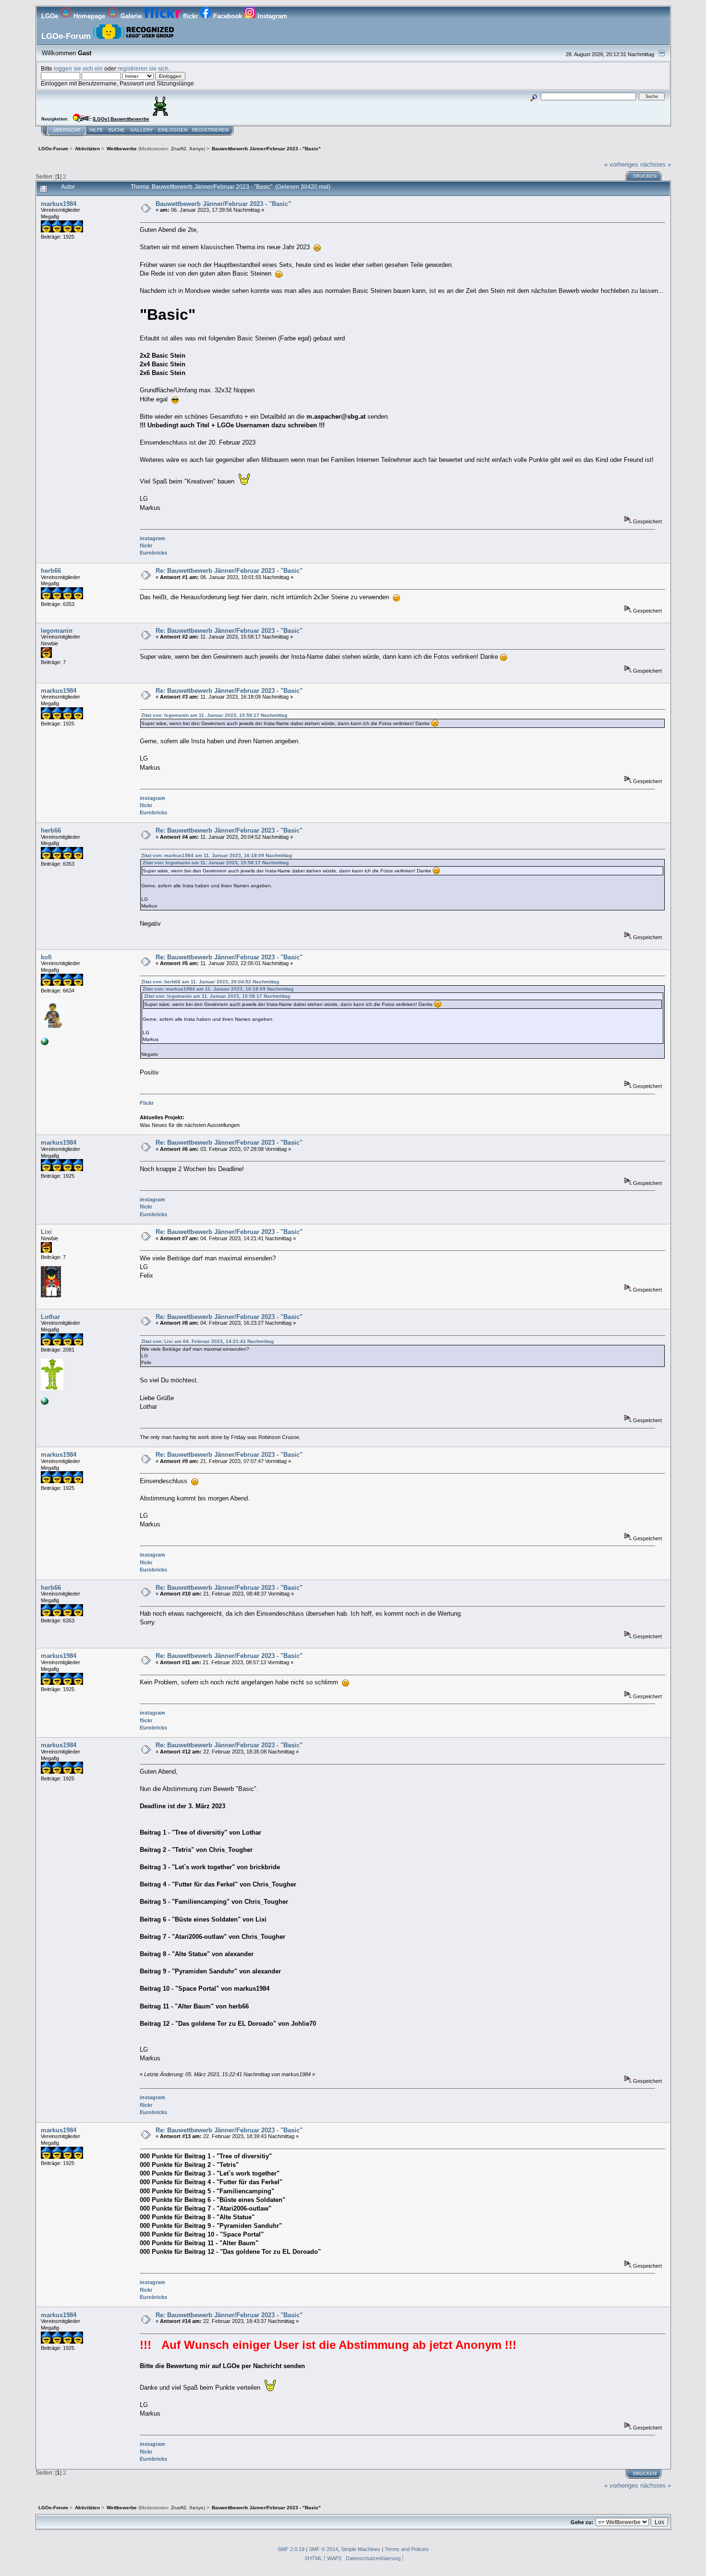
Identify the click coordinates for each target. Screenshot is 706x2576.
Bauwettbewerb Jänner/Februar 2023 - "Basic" (223, 204)
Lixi (46, 1232)
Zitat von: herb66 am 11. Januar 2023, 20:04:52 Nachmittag (210, 982)
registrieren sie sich (143, 68)
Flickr (147, 1103)
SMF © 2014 (323, 2549)
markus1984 (59, 204)
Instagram (271, 16)
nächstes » (656, 164)
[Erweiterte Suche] (533, 96)
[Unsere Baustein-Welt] (45, 1403)
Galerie (131, 16)
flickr (190, 16)
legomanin (57, 631)
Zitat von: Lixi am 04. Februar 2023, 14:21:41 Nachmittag (207, 1341)
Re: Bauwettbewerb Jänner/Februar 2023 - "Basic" (229, 571)
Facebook (228, 16)
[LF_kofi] (45, 1043)
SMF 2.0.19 (291, 2549)
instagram (152, 538)
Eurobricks (153, 553)
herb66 (51, 571)
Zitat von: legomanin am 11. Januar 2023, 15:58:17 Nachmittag (214, 715)
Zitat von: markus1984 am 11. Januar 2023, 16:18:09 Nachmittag (217, 855)
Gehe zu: (582, 2522)
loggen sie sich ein (78, 68)
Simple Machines (361, 2549)
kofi (46, 957)
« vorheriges (621, 164)
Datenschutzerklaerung (373, 2558)
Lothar (50, 1317)
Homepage (89, 16)
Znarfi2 (179, 149)
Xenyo (196, 149)
